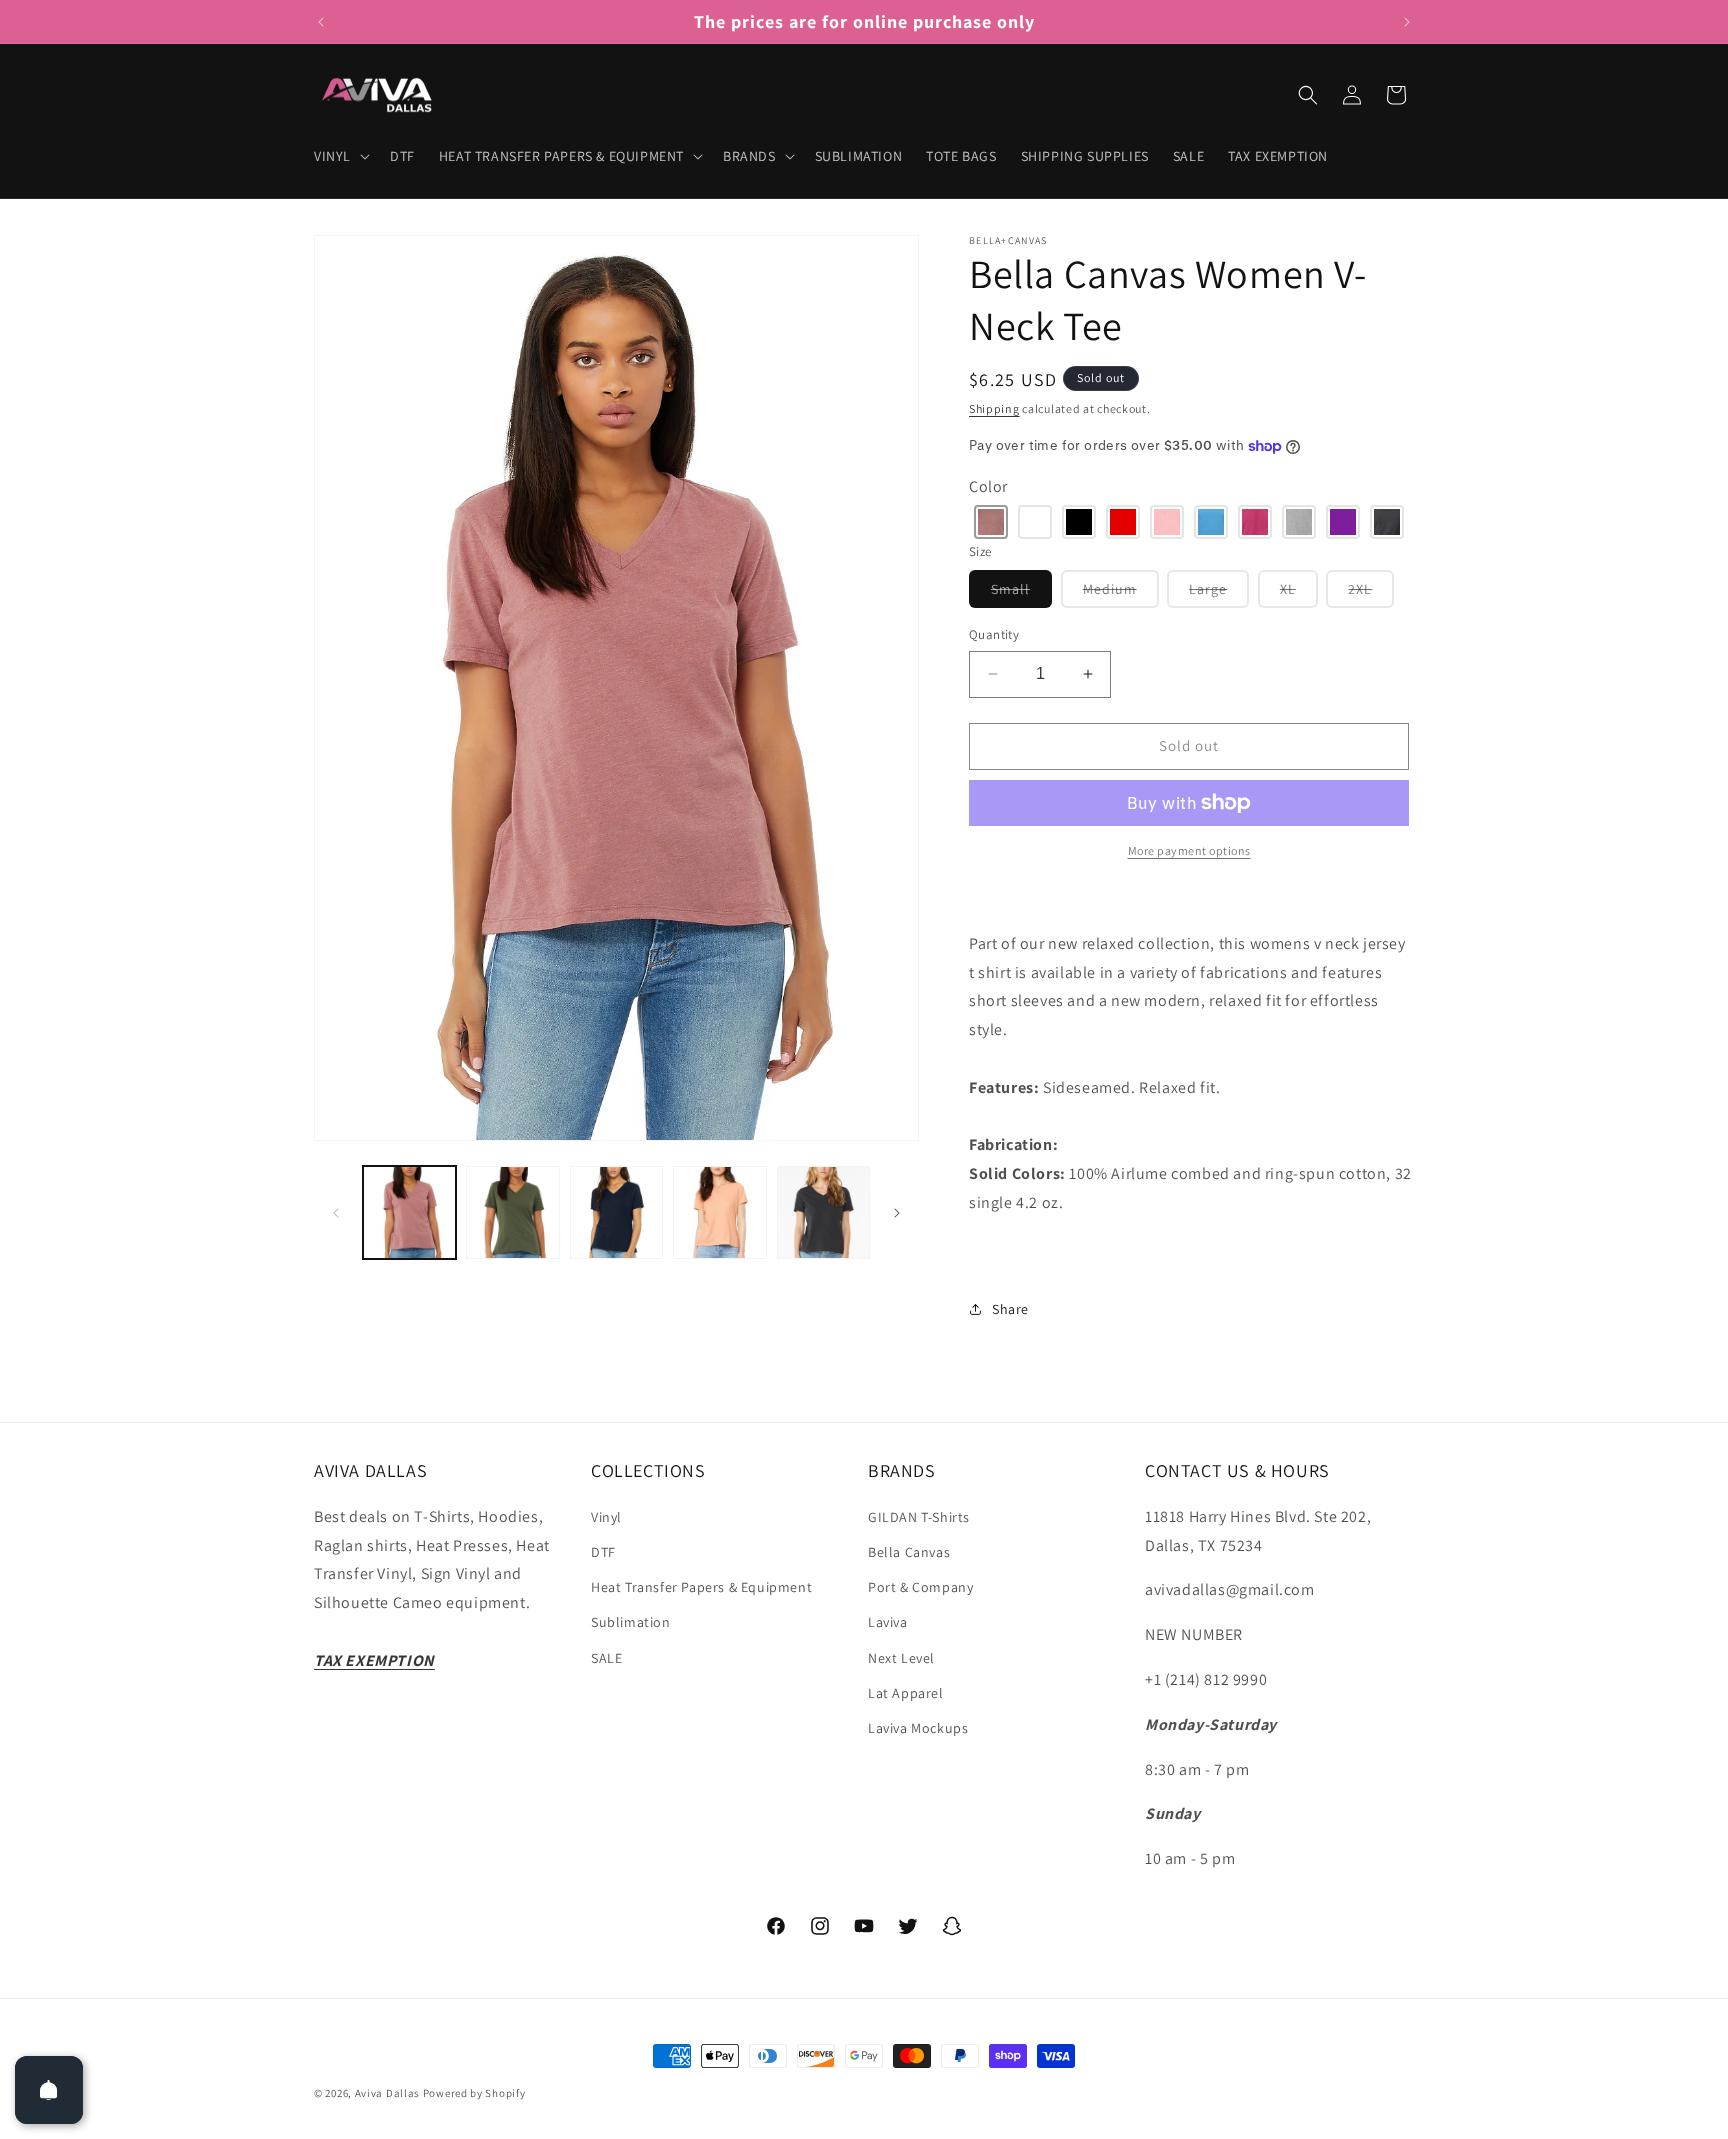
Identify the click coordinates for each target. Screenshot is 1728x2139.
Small (1021, 593)
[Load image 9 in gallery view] (616, 1212)
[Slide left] (336, 1213)
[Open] (49, 2090)
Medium (1121, 593)
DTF (603, 1552)
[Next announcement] (1407, 22)
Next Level (901, 1658)
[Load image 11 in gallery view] (719, 1212)
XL (1299, 593)
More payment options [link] (1189, 850)
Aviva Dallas (387, 2093)
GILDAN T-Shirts (919, 1517)
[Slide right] (897, 1213)
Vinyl (606, 1517)
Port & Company (920, 1587)
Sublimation (631, 1622)
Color (988, 486)
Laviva (888, 1622)
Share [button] (1010, 1309)
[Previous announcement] (321, 22)
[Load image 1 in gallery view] (409, 1212)
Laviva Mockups (918, 1728)
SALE (606, 1658)
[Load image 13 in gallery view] (823, 1212)
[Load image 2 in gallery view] (512, 1212)
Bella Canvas (909, 1552)
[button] (340, 156)
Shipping (994, 408)
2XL (1371, 593)
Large (1219, 593)
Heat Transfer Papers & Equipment (701, 1587)
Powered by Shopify (474, 2093)
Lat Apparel (906, 1693)
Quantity (994, 634)
